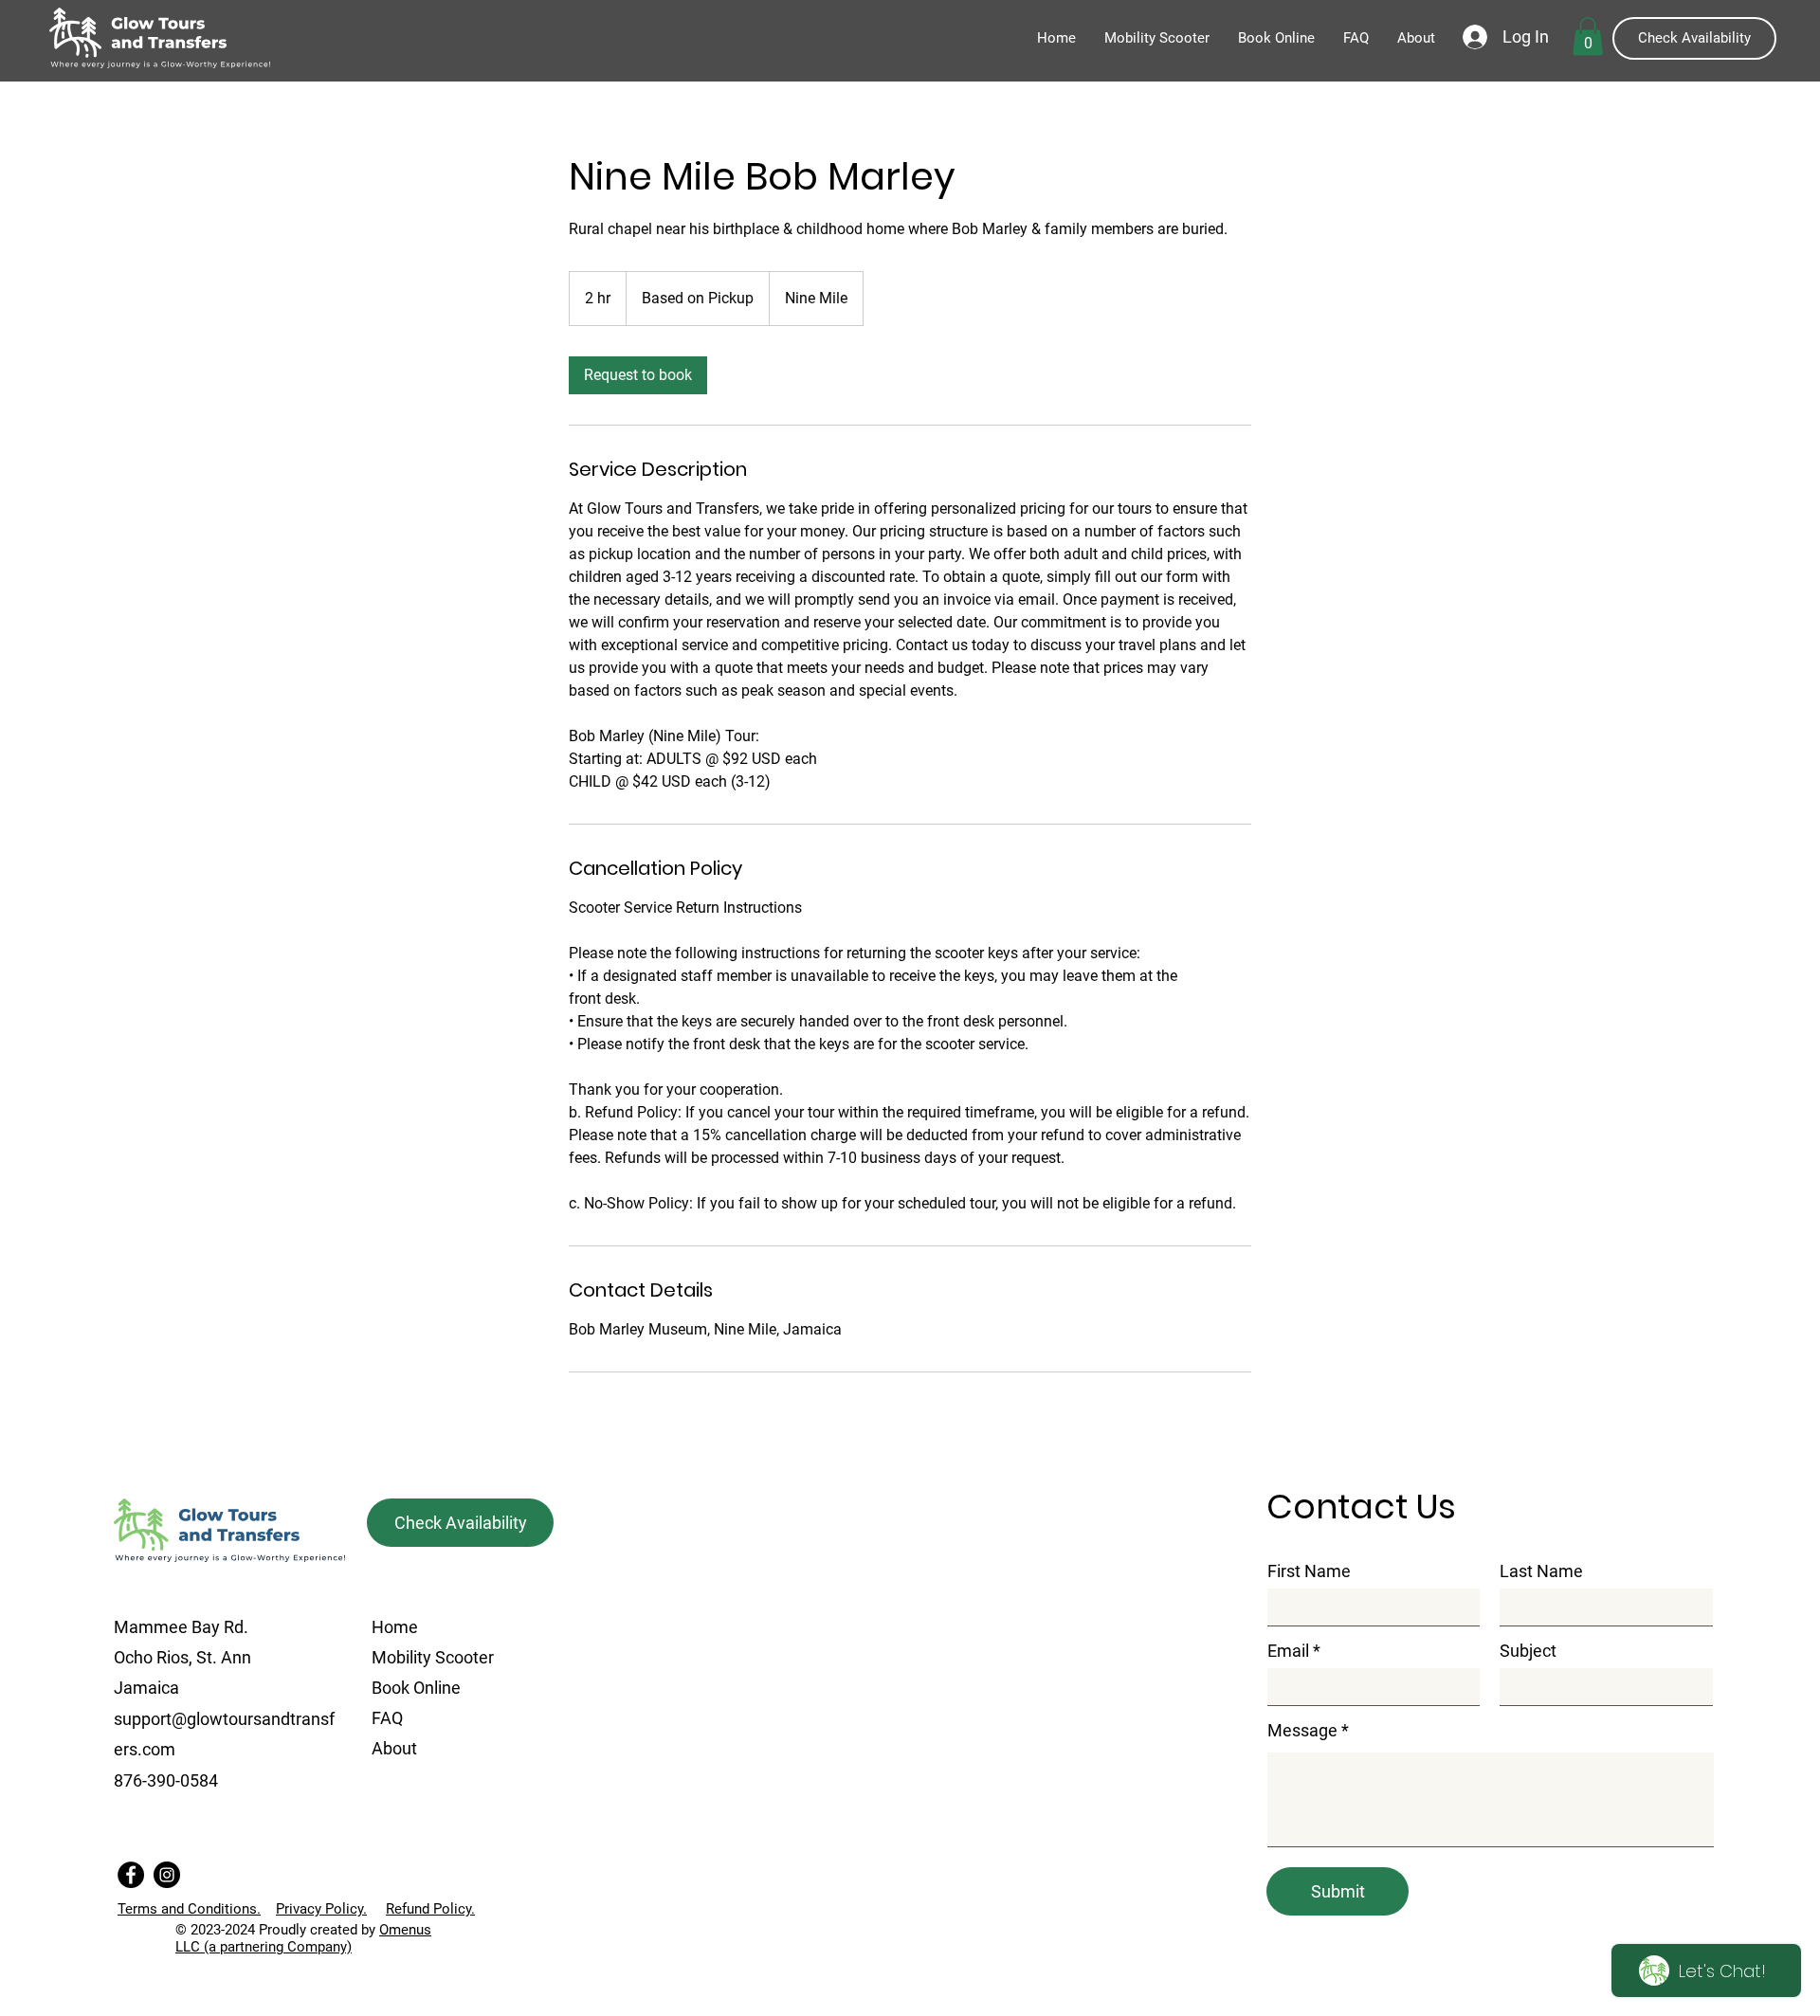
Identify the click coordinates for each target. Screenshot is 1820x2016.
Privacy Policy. (321, 1909)
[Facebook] (131, 1875)
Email (1288, 1651)
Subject (1528, 1651)
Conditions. (189, 1909)
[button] (1588, 36)
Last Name (1541, 1571)
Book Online (416, 1688)
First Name (1309, 1571)
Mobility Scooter (433, 1657)
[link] (638, 375)
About (394, 1748)
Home (395, 1627)
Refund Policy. (430, 1909)
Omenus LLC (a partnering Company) (303, 1938)
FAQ (387, 1718)
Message (1302, 1731)
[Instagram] (167, 1875)
